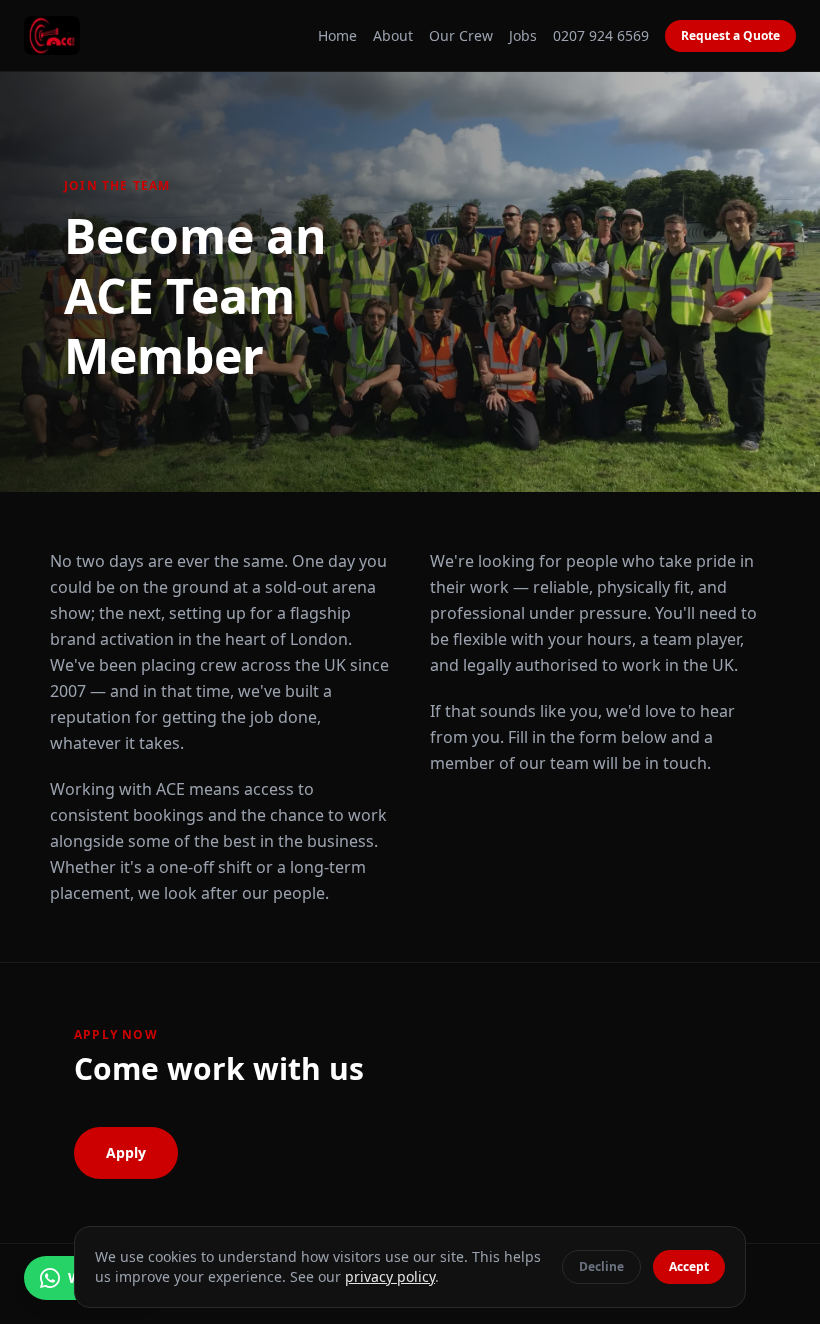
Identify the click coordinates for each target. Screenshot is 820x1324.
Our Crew (461, 35)
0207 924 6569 (601, 35)
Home (337, 35)
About (393, 35)
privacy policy (390, 1276)
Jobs (523, 35)
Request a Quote (730, 35)
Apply (126, 1152)
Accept (689, 1266)
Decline (601, 1266)
